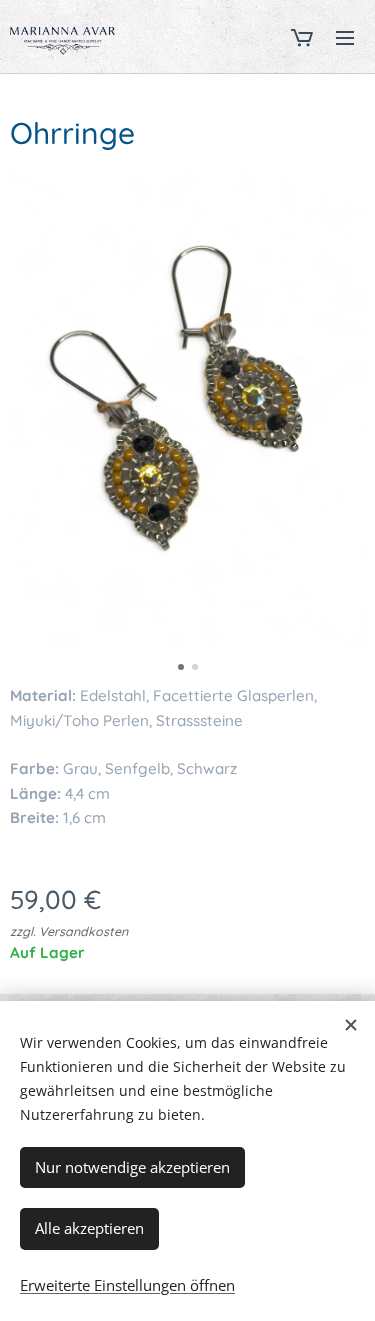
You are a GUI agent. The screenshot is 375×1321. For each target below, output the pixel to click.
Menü (345, 37)
